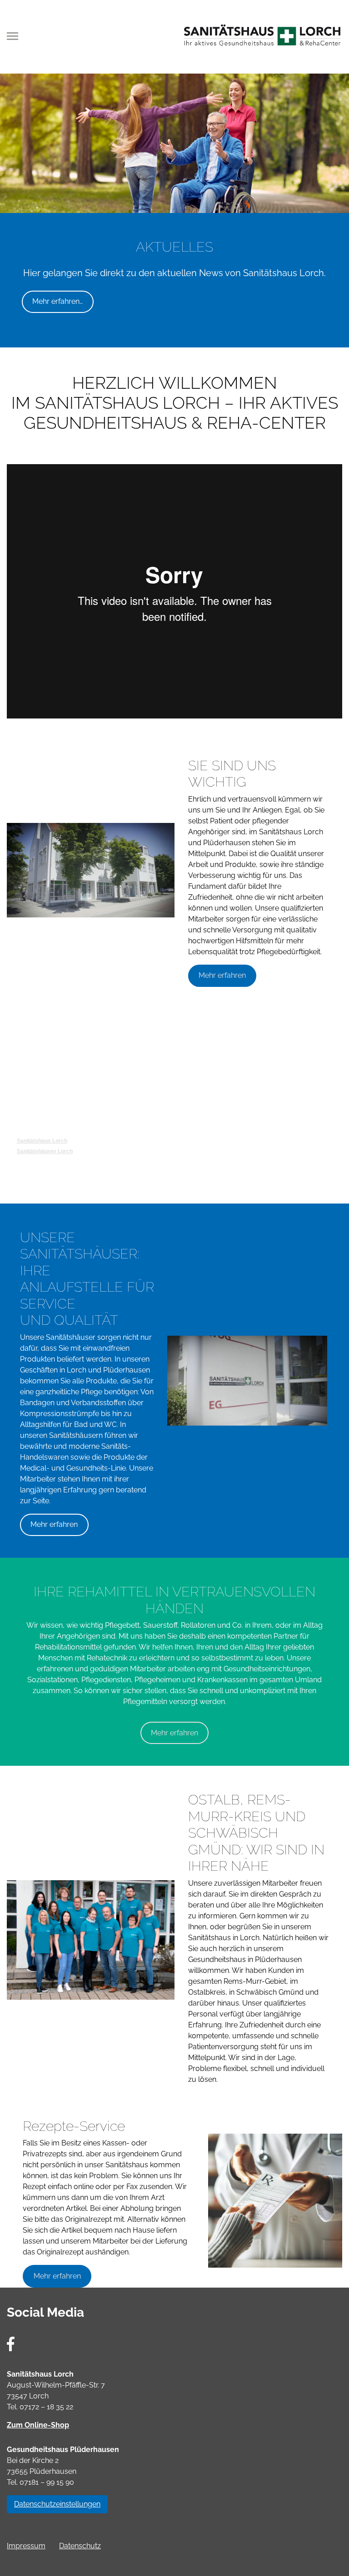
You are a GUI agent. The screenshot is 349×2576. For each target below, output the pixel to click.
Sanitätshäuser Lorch (45, 1151)
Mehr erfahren (222, 975)
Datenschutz (80, 2546)
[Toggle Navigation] (15, 36)
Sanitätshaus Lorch (42, 1141)
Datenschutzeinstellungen (57, 2504)
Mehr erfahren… (57, 301)
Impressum (26, 2546)
